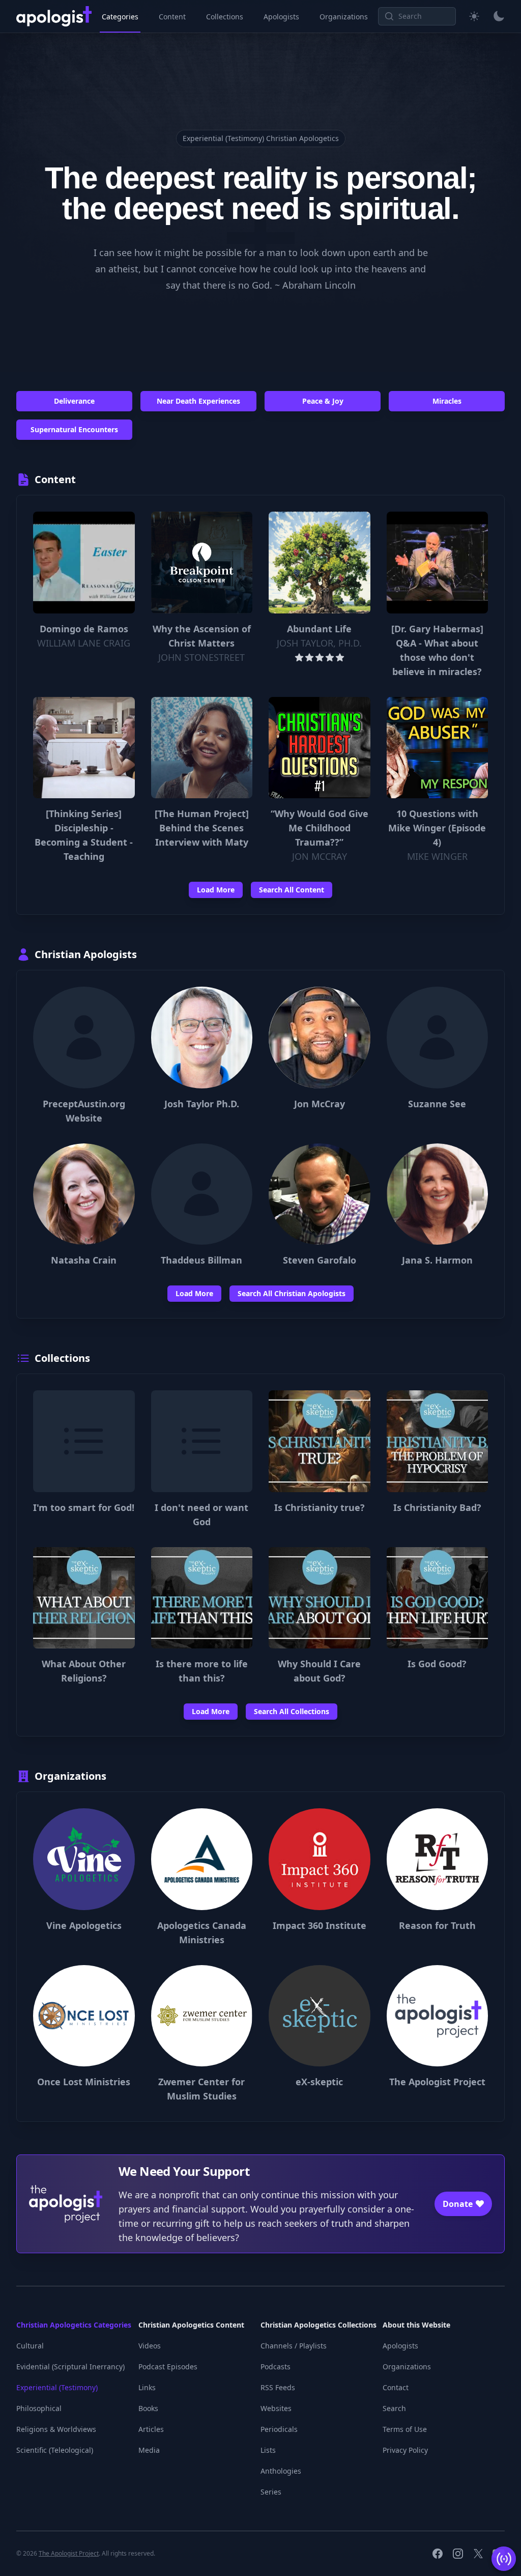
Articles (151, 2429)
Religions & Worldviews (56, 2429)
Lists (268, 2450)
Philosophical (39, 2408)
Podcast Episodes (168, 2367)
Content (172, 17)
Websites (276, 2408)
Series (271, 2492)
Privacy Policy (405, 2450)
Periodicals (279, 2429)
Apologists (281, 17)
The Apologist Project (69, 2553)
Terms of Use (405, 2429)
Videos (150, 2346)
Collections (225, 17)
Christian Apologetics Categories (74, 2325)
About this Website (416, 2325)
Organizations (344, 17)
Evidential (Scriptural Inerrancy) (70, 2367)
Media (149, 2450)
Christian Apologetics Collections (319, 2325)
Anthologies (281, 2471)
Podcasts (276, 2367)
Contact (396, 2387)
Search (394, 2408)
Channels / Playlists (294, 2346)
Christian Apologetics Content (191, 2325)
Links (147, 2387)
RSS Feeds (278, 2387)
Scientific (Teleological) (55, 2450)
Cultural (30, 2346)
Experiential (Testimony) (57, 2387)
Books (148, 2408)
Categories (120, 17)
